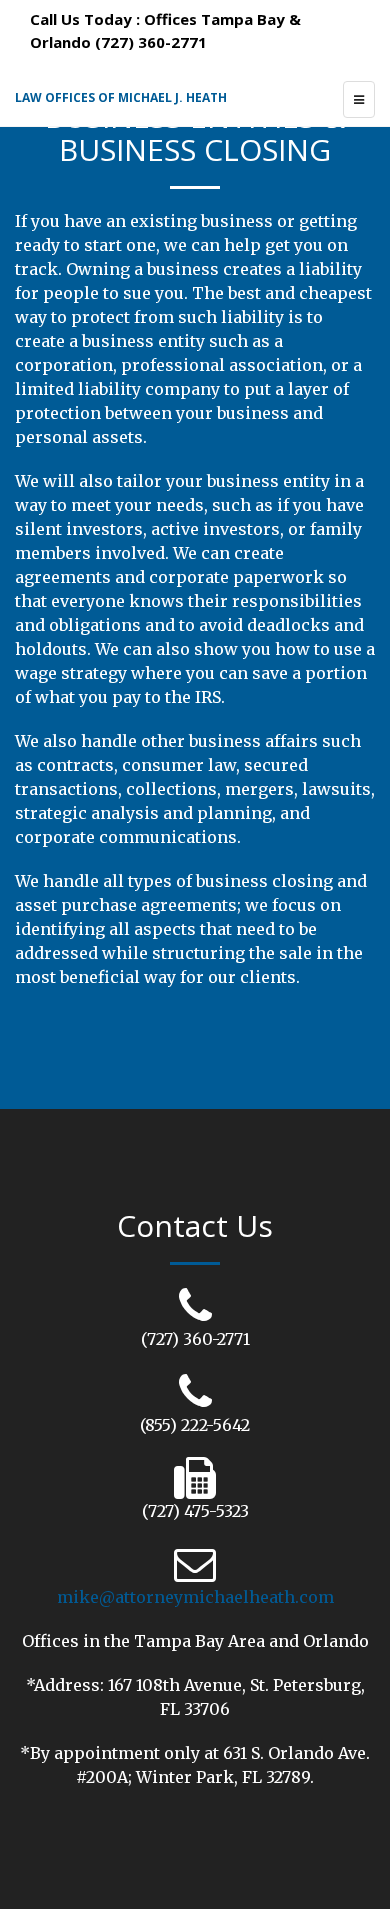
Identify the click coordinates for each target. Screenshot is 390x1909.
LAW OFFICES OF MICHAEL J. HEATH (121, 97)
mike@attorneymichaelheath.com (195, 1597)
